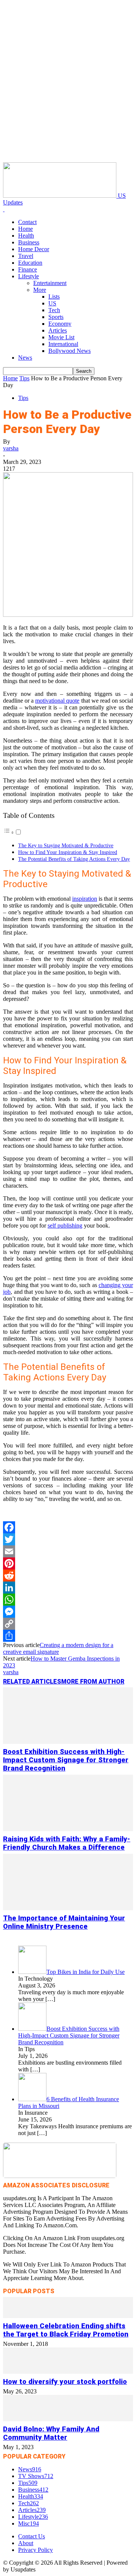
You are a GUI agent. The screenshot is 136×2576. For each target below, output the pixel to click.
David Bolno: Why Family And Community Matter (51, 2433)
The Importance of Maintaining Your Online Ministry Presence (64, 1922)
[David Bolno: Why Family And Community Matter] (68, 2419)
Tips (24, 378)
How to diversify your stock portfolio (65, 2382)
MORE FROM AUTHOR (93, 1681)
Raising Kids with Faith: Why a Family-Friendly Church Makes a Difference (67, 1843)
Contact (27, 222)
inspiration (85, 899)
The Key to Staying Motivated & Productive (66, 845)
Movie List (61, 337)
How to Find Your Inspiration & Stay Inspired (68, 852)
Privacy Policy (36, 2550)
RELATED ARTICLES (32, 1681)
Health (26, 236)
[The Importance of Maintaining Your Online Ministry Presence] (68, 1908)
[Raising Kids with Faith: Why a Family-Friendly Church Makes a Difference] (68, 1829)
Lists (54, 297)
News (25, 358)
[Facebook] (68, 1527)
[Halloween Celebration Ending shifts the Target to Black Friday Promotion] (68, 2316)
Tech (54, 310)
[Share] (68, 1636)
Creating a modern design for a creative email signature (58, 1648)
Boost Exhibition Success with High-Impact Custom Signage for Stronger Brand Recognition (66, 1760)
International (63, 344)
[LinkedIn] (68, 1588)
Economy (60, 324)
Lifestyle (29, 276)
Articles (58, 330)
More (40, 290)
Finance (28, 269)
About (26, 2543)
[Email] (68, 1551)
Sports (56, 317)
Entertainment (50, 283)
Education (30, 263)
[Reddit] (68, 1575)
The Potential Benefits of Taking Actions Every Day (74, 859)
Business (29, 242)
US (52, 303)
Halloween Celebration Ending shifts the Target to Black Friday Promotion (66, 2330)
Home (25, 229)
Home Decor (34, 249)
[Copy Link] (68, 1624)
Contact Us (32, 2536)
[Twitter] (68, 1539)
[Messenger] (68, 1612)
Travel (26, 256)
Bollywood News (70, 351)
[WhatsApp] (68, 1600)
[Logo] (4, 209)
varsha (11, 448)
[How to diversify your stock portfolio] (68, 2372)
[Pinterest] (68, 1563)
